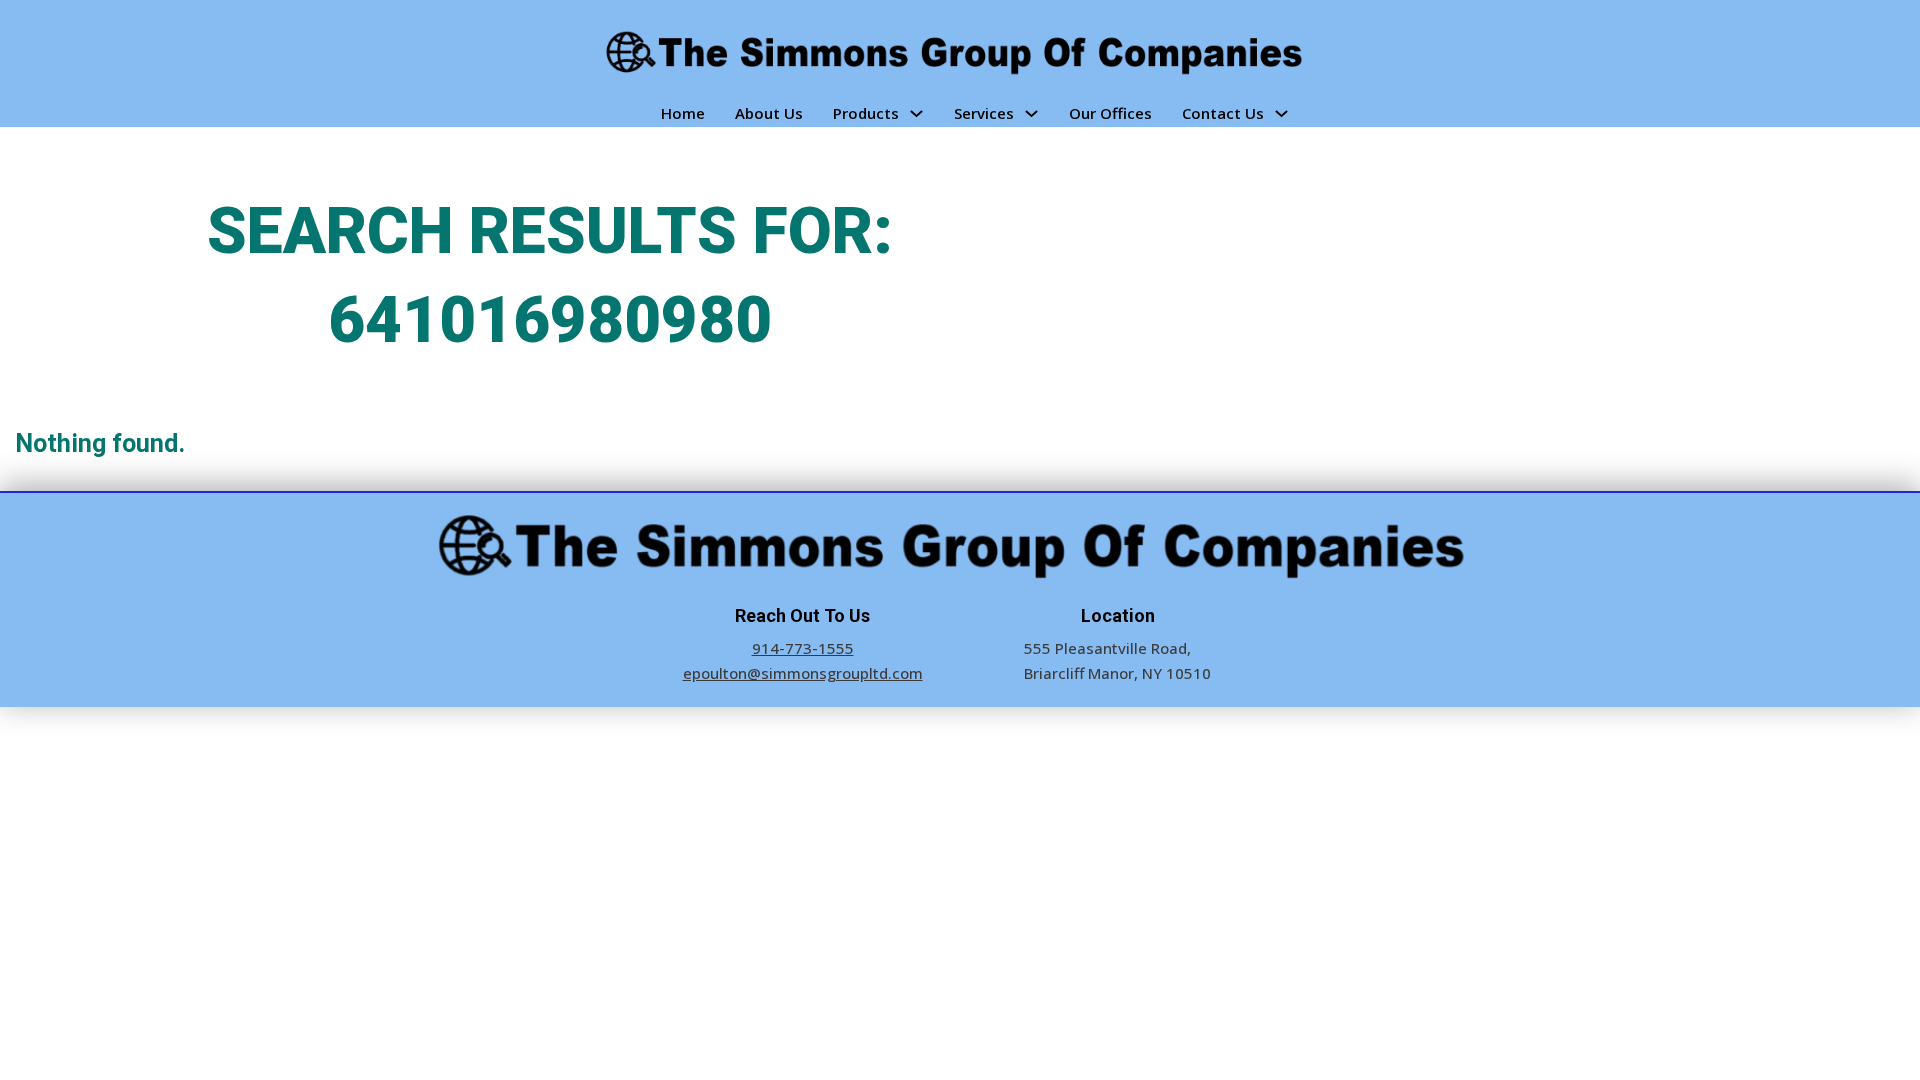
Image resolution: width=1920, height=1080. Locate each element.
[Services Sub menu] (1031, 113)
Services (984, 113)
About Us (769, 113)
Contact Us (1223, 113)
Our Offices (1110, 113)
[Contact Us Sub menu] (1281, 113)
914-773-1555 (803, 648)
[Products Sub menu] (916, 113)
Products (866, 113)
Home (683, 113)
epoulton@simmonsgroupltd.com (803, 673)
